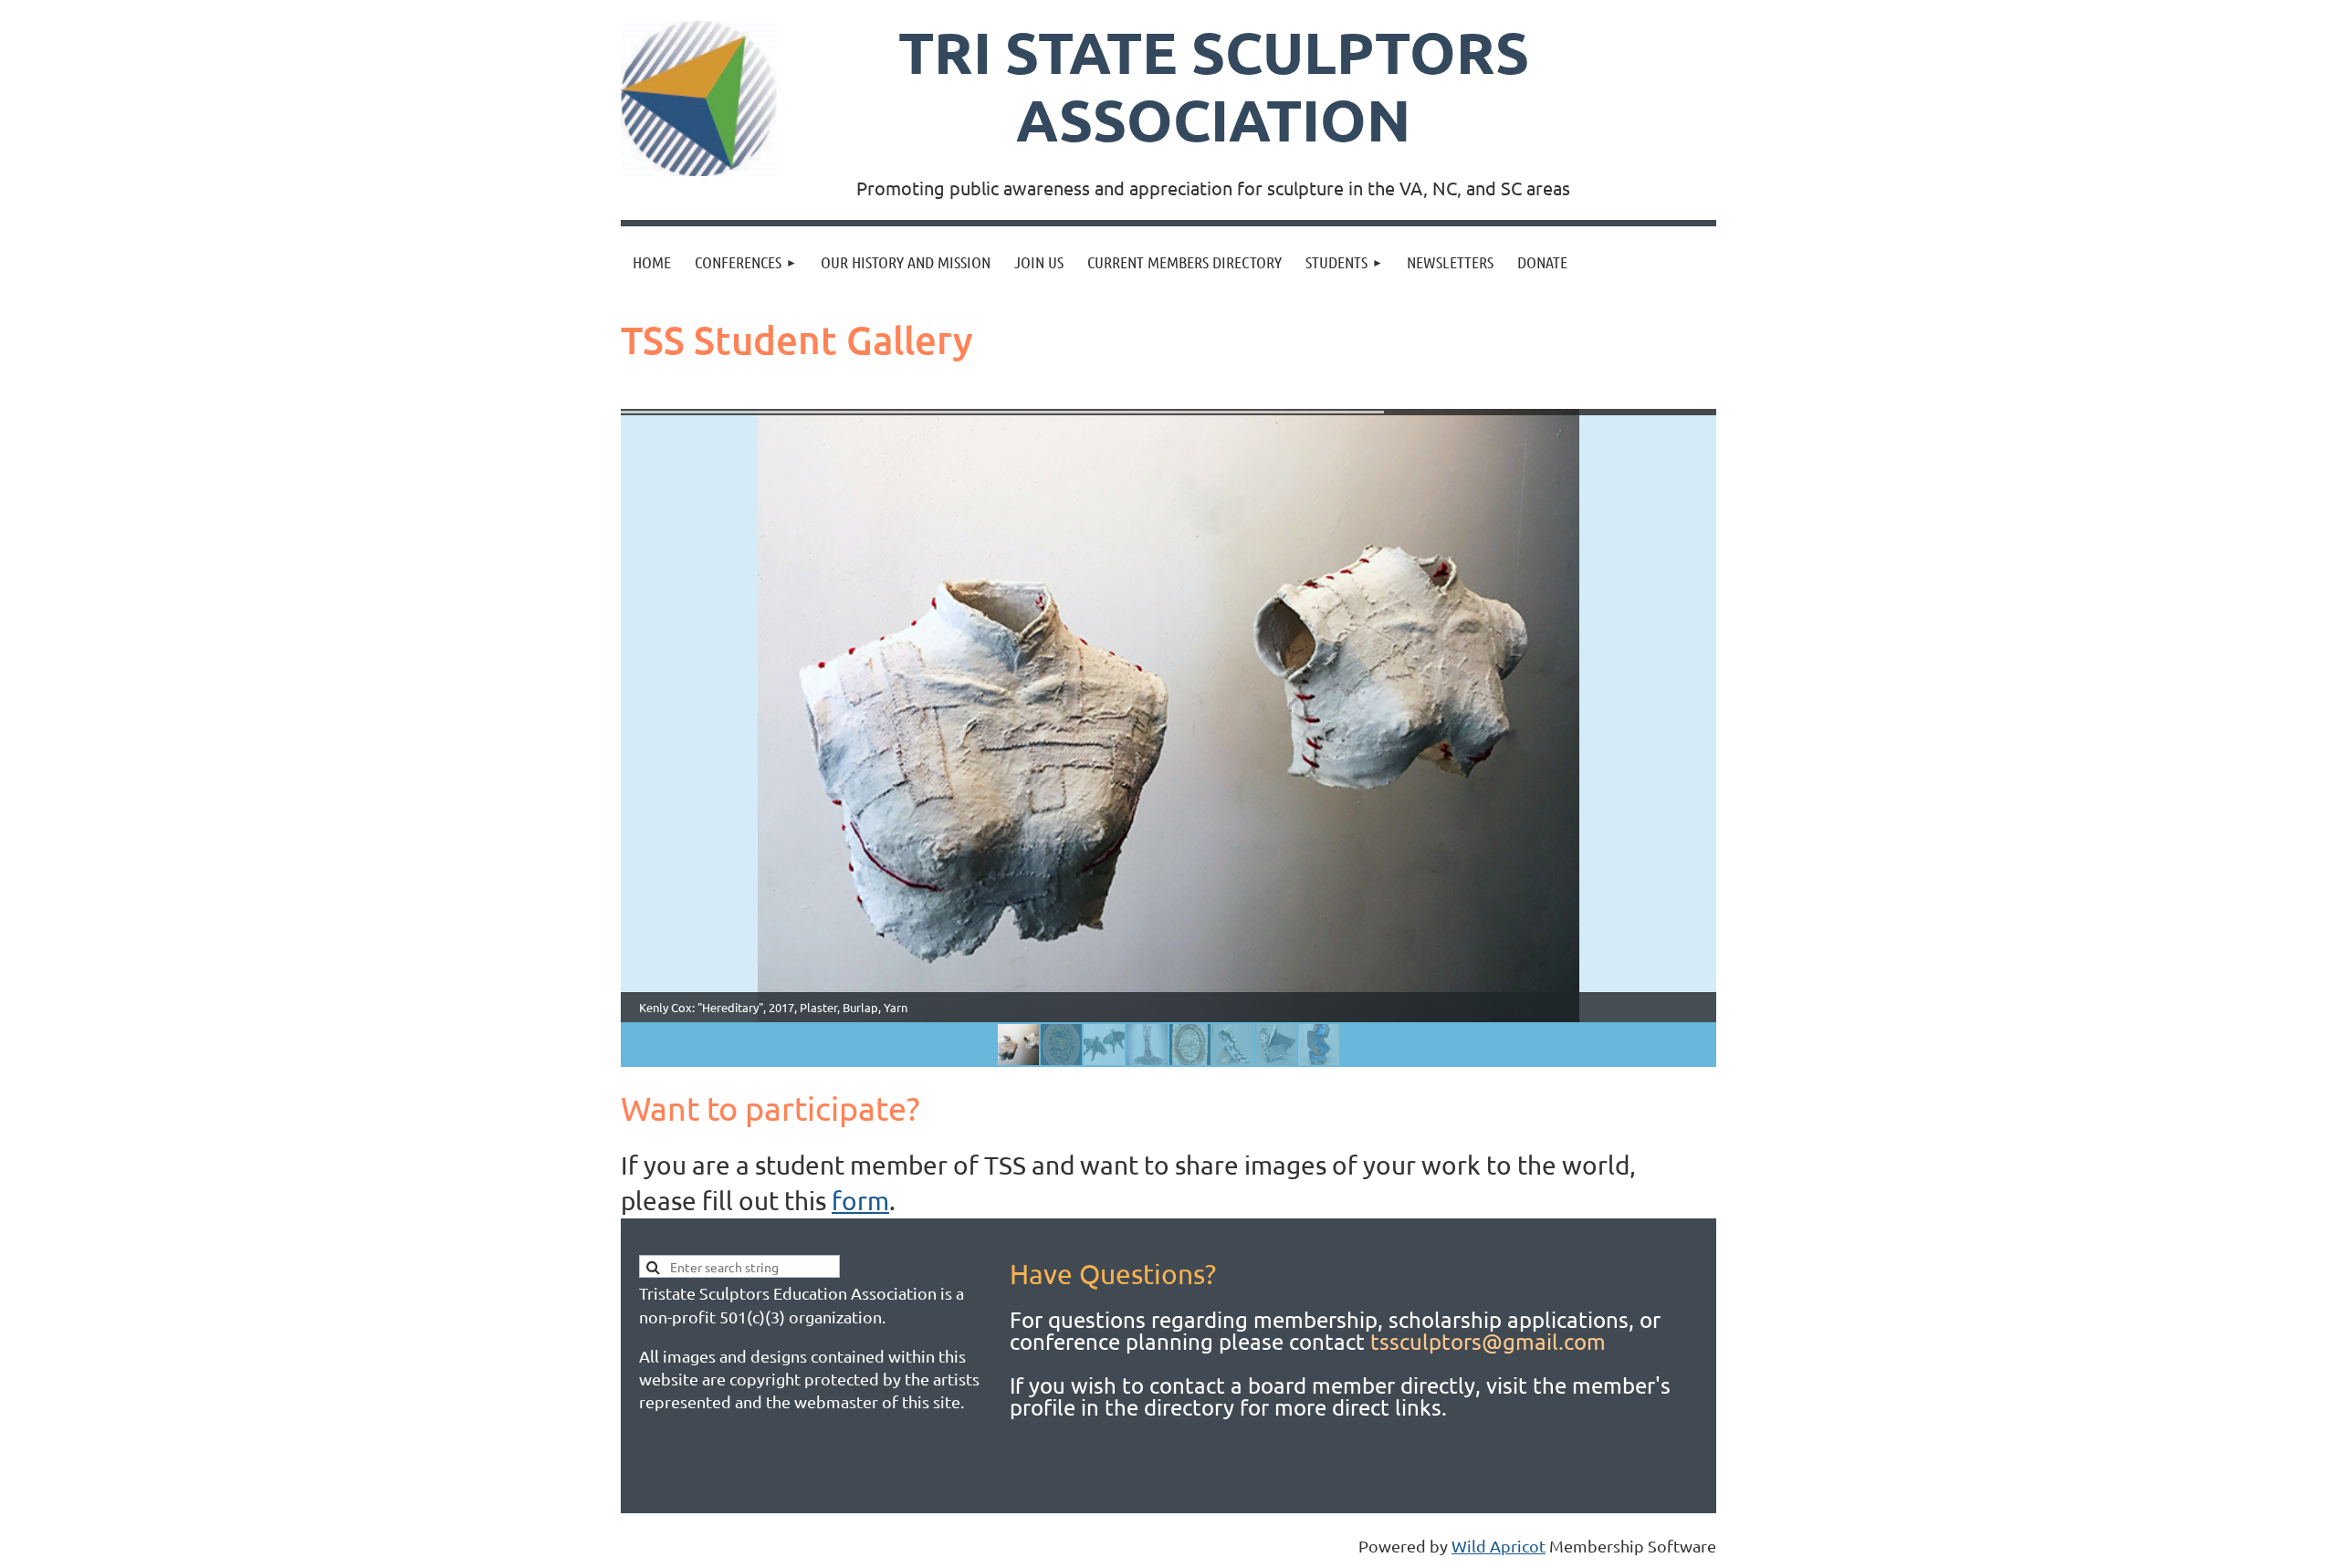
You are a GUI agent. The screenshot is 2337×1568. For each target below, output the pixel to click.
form (860, 1201)
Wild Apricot (1499, 1546)
